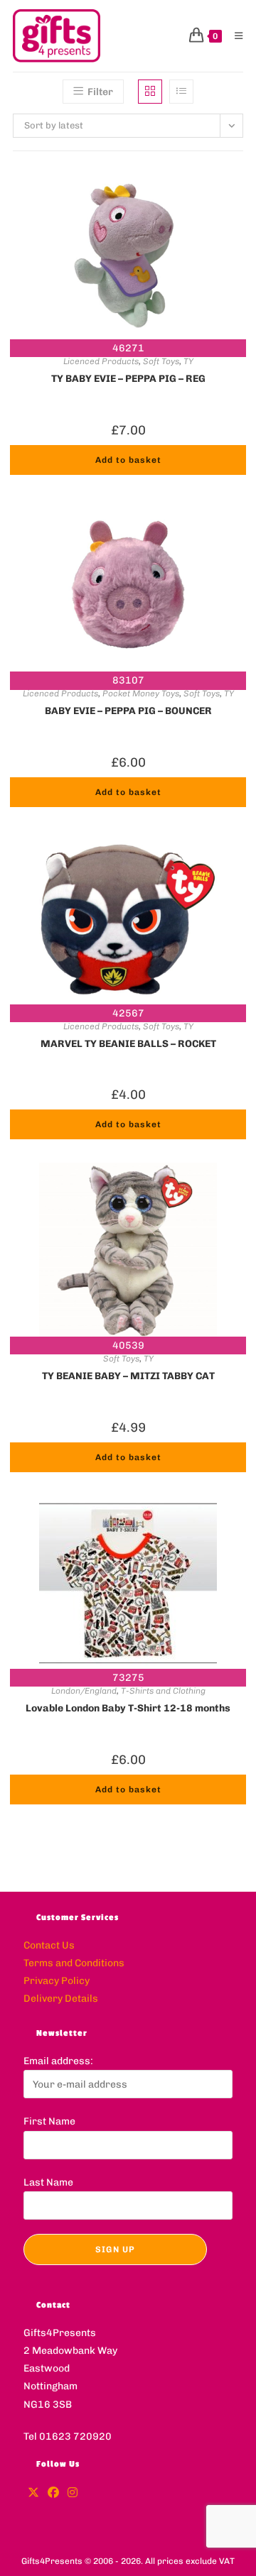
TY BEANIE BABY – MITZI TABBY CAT (128, 1376)
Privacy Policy (57, 1981)
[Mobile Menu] (234, 36)
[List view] (181, 92)
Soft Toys (161, 361)
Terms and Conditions (74, 1963)
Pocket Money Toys (141, 694)
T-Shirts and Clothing (163, 1691)
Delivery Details (61, 1999)
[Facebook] (53, 2493)
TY (188, 361)
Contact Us (49, 1945)
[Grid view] (150, 92)
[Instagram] (73, 2493)
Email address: (58, 2061)
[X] (33, 2493)
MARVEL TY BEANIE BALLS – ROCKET (128, 1044)
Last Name (48, 2182)
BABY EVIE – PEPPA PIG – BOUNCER (128, 711)
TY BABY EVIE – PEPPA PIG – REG (128, 379)
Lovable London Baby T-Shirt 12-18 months (128, 1708)
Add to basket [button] (128, 460)
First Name (49, 2121)
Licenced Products (101, 361)
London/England (84, 1691)
